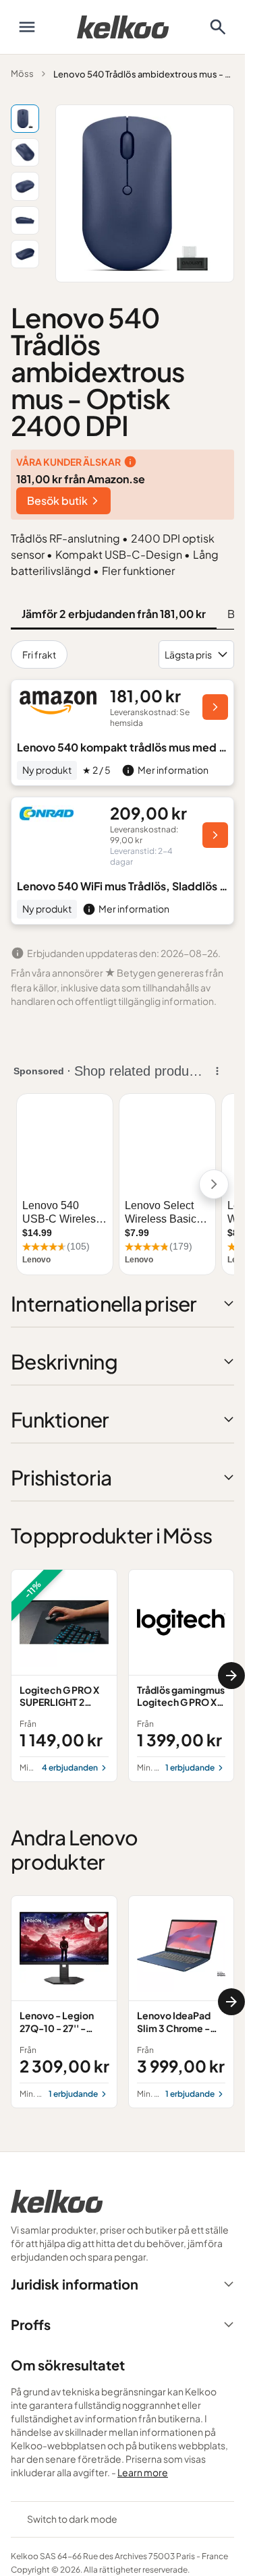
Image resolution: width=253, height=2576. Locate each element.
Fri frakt (39, 654)
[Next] (231, 1676)
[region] (122, 1676)
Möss (22, 73)
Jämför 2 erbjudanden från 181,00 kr (114, 614)
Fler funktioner (138, 571)
